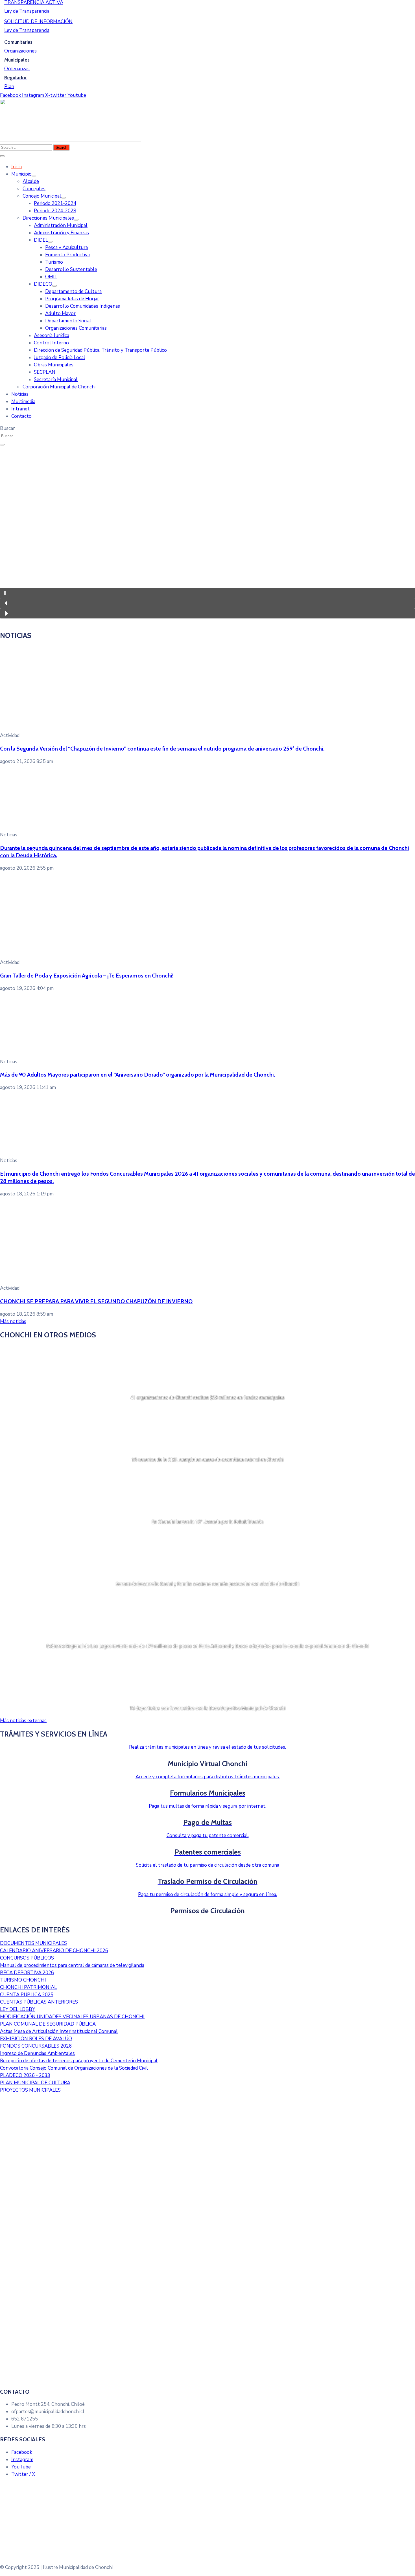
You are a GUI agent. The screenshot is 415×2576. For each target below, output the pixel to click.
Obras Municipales (54, 365)
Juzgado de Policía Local (60, 357)
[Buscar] (2, 445)
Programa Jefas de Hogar (72, 299)
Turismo (54, 262)
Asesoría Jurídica (52, 335)
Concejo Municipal (42, 196)
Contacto (21, 416)
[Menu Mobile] (2, 156)
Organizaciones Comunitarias (76, 328)
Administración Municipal (61, 225)
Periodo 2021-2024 (55, 203)
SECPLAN (45, 372)
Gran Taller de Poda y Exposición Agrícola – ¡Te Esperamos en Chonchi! (87, 976)
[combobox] (26, 436)
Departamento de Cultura (73, 291)
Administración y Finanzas (61, 233)
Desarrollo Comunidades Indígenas (83, 306)
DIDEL (41, 240)
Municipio (21, 174)
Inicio (17, 167)
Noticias (20, 394)
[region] (207, 536)
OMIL (51, 277)
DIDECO (43, 284)
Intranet (20, 409)
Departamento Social (68, 321)
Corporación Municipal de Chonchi (59, 387)
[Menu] (34, 176)
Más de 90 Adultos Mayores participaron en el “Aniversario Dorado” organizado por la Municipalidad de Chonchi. (137, 1075)
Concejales (34, 189)
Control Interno (51, 343)
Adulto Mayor (60, 313)
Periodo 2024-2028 (55, 211)
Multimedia (23, 402)
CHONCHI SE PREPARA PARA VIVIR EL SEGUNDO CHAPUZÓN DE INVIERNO (96, 1301)
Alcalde (31, 181)
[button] (207, 593)
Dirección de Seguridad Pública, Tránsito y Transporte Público (100, 350)
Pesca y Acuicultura (66, 247)
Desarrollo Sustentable (71, 269)
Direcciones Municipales (48, 218)
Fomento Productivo (68, 255)
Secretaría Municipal (56, 380)
